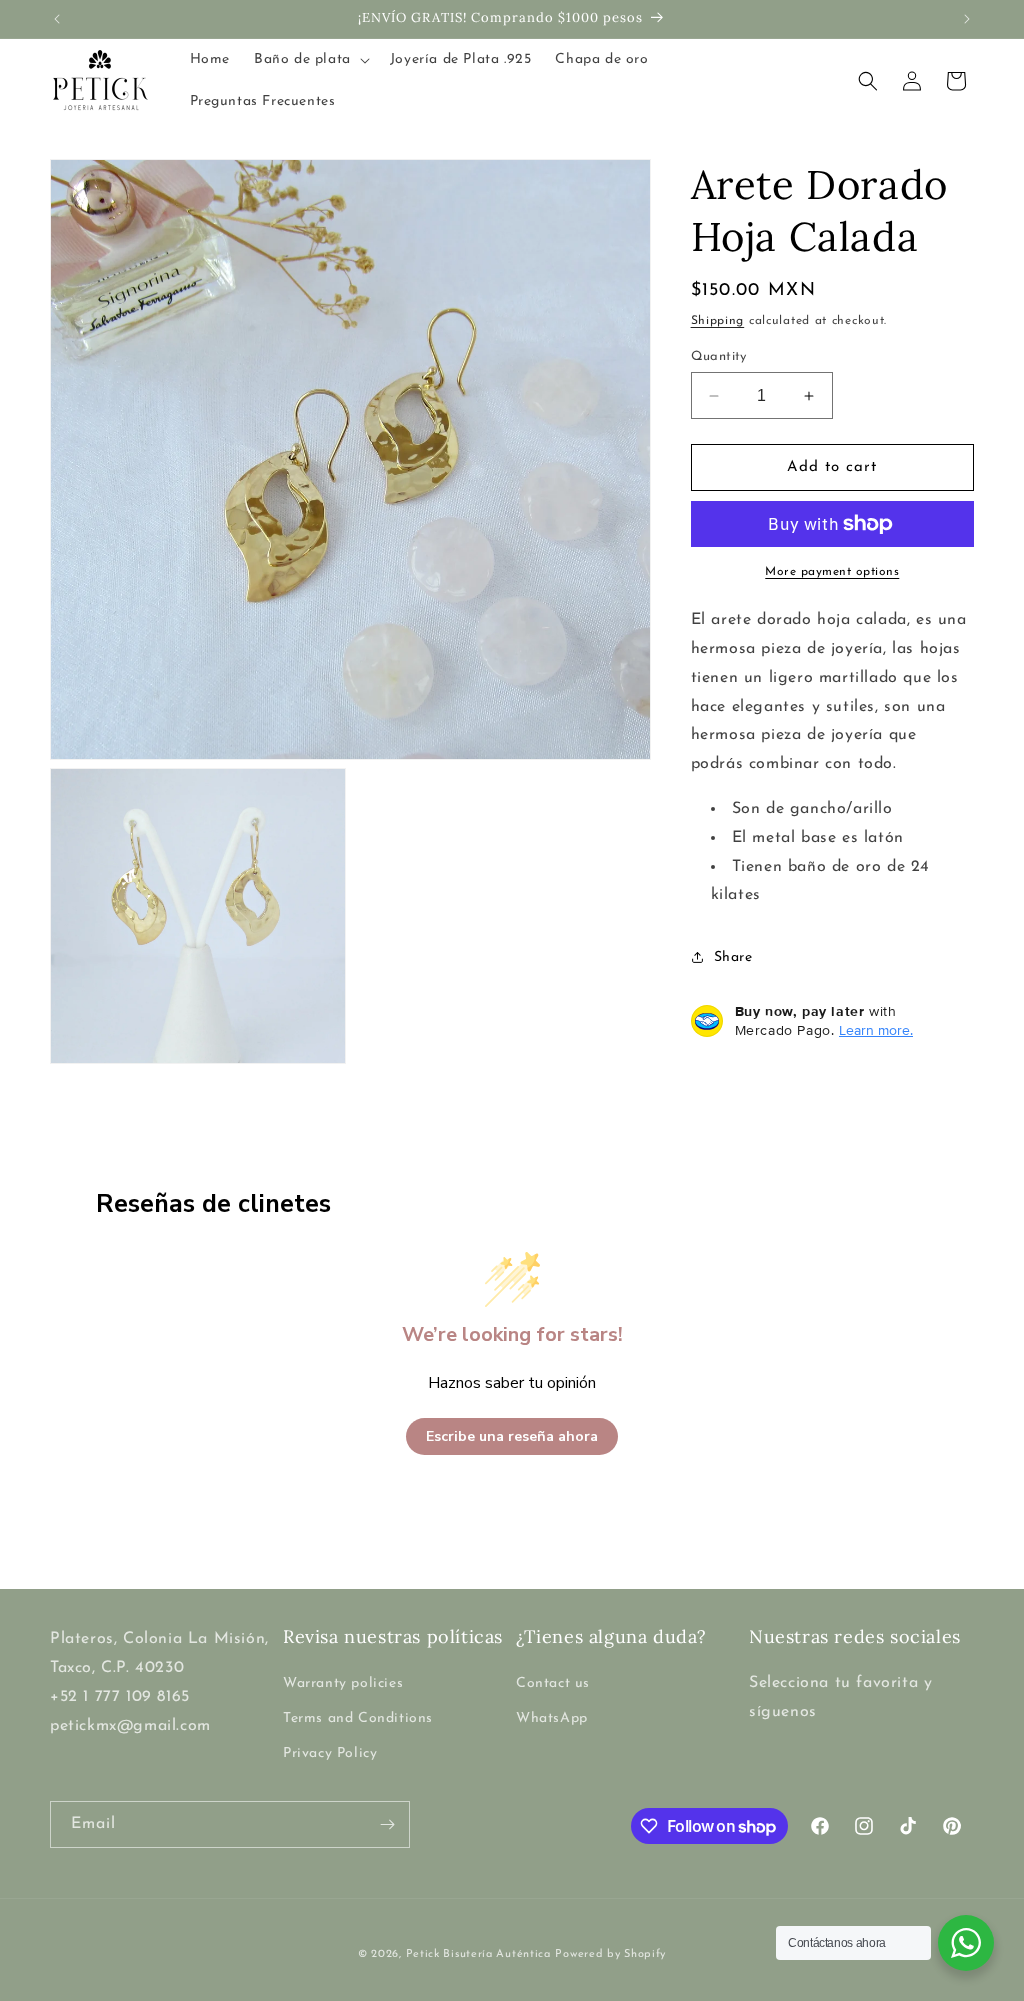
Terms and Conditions (358, 1718)
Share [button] (733, 957)
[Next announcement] (967, 19)
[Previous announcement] (57, 19)
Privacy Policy (330, 1753)
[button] (310, 60)
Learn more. (876, 1030)
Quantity (719, 356)
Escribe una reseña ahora (512, 1436)
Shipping (718, 321)
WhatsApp (552, 1718)
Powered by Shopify (610, 1954)
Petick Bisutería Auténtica (478, 1954)
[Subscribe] (387, 1824)
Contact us (553, 1683)
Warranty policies (343, 1683)
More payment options (832, 572)
